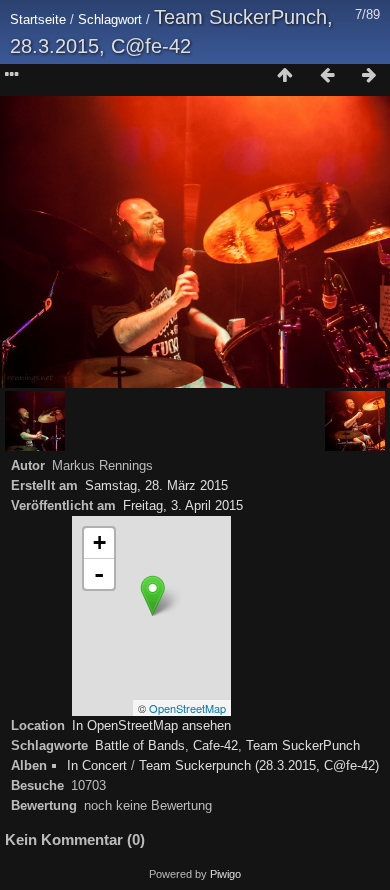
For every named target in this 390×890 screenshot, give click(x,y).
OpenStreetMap (187, 708)
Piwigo (225, 874)
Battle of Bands (140, 745)
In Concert (97, 765)
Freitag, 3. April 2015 (183, 505)
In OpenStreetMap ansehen (151, 725)
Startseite (38, 19)
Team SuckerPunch (303, 745)
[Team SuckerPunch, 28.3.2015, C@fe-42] (152, 595)
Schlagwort (110, 19)
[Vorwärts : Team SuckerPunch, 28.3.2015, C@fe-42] (369, 76)
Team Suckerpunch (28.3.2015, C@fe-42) (259, 765)
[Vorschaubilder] (285, 76)
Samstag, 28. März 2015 (156, 485)
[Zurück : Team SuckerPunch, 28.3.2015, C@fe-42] (327, 76)
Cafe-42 (215, 745)
